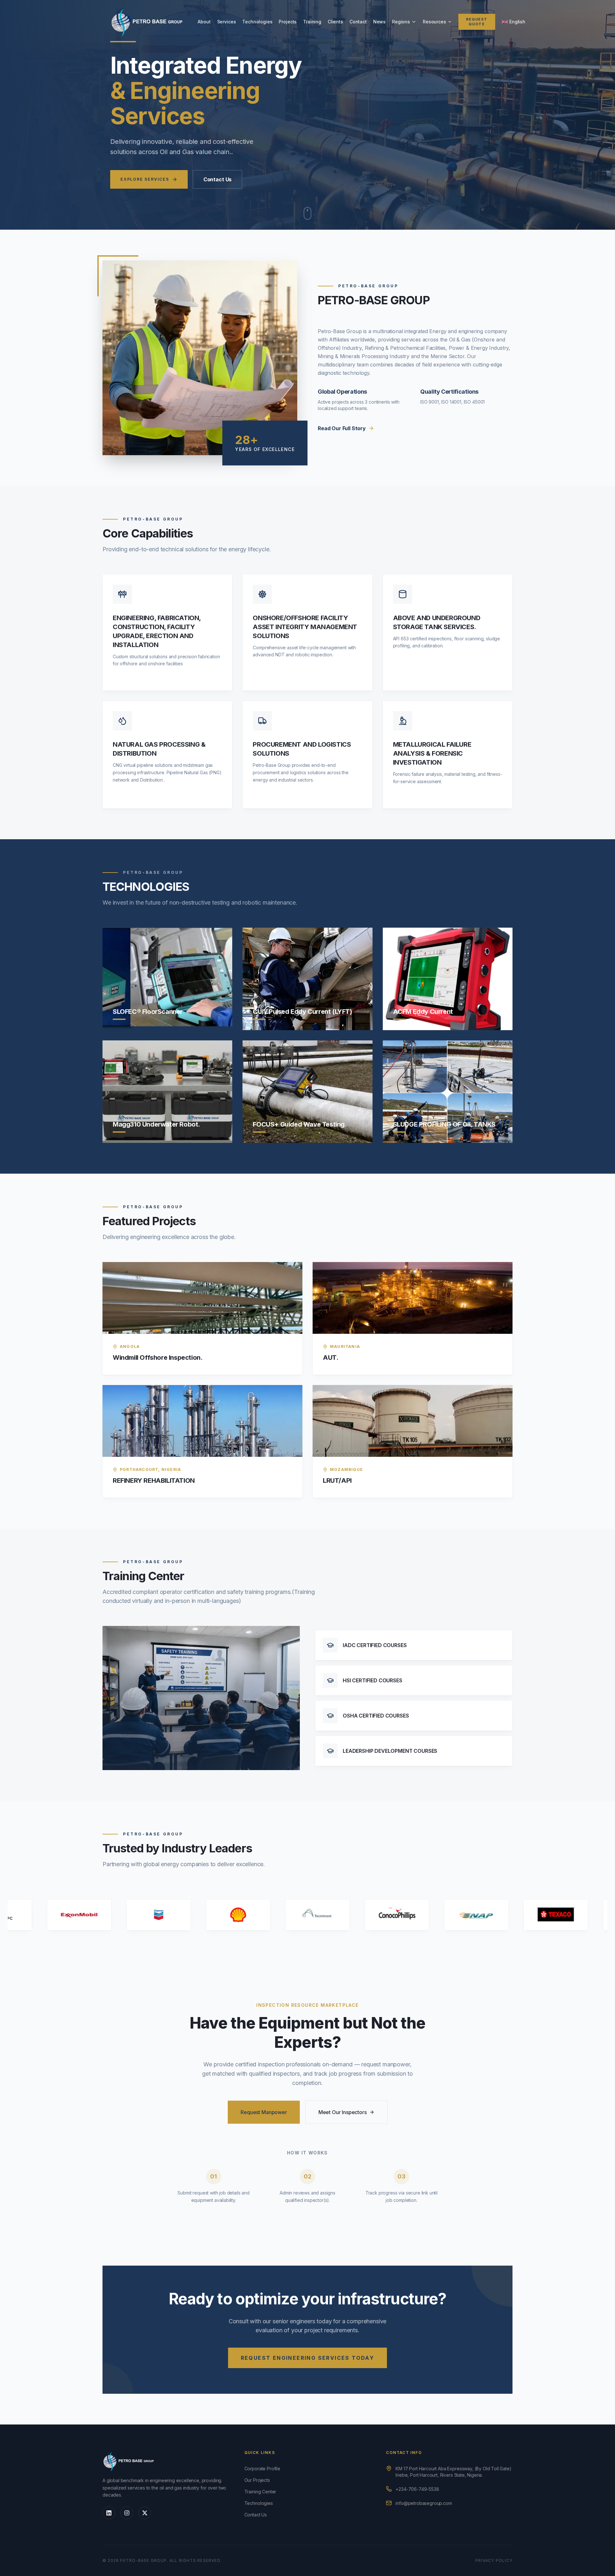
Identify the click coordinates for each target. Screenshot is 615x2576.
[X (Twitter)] (145, 2513)
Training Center (260, 2492)
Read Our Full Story (342, 428)
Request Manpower (264, 2112)
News (379, 22)
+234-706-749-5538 (417, 2489)
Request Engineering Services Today (308, 2358)
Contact (358, 22)
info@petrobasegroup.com (424, 2503)
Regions (401, 22)
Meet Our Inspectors (343, 2112)
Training (312, 22)
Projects (288, 22)
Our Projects (257, 2480)
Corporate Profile (262, 2469)
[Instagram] (127, 2513)
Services (227, 22)
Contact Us (217, 179)
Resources (435, 22)
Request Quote (477, 22)
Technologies (257, 22)
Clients (335, 22)
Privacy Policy (494, 2560)
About (204, 22)
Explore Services (145, 179)
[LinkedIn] (109, 2513)
